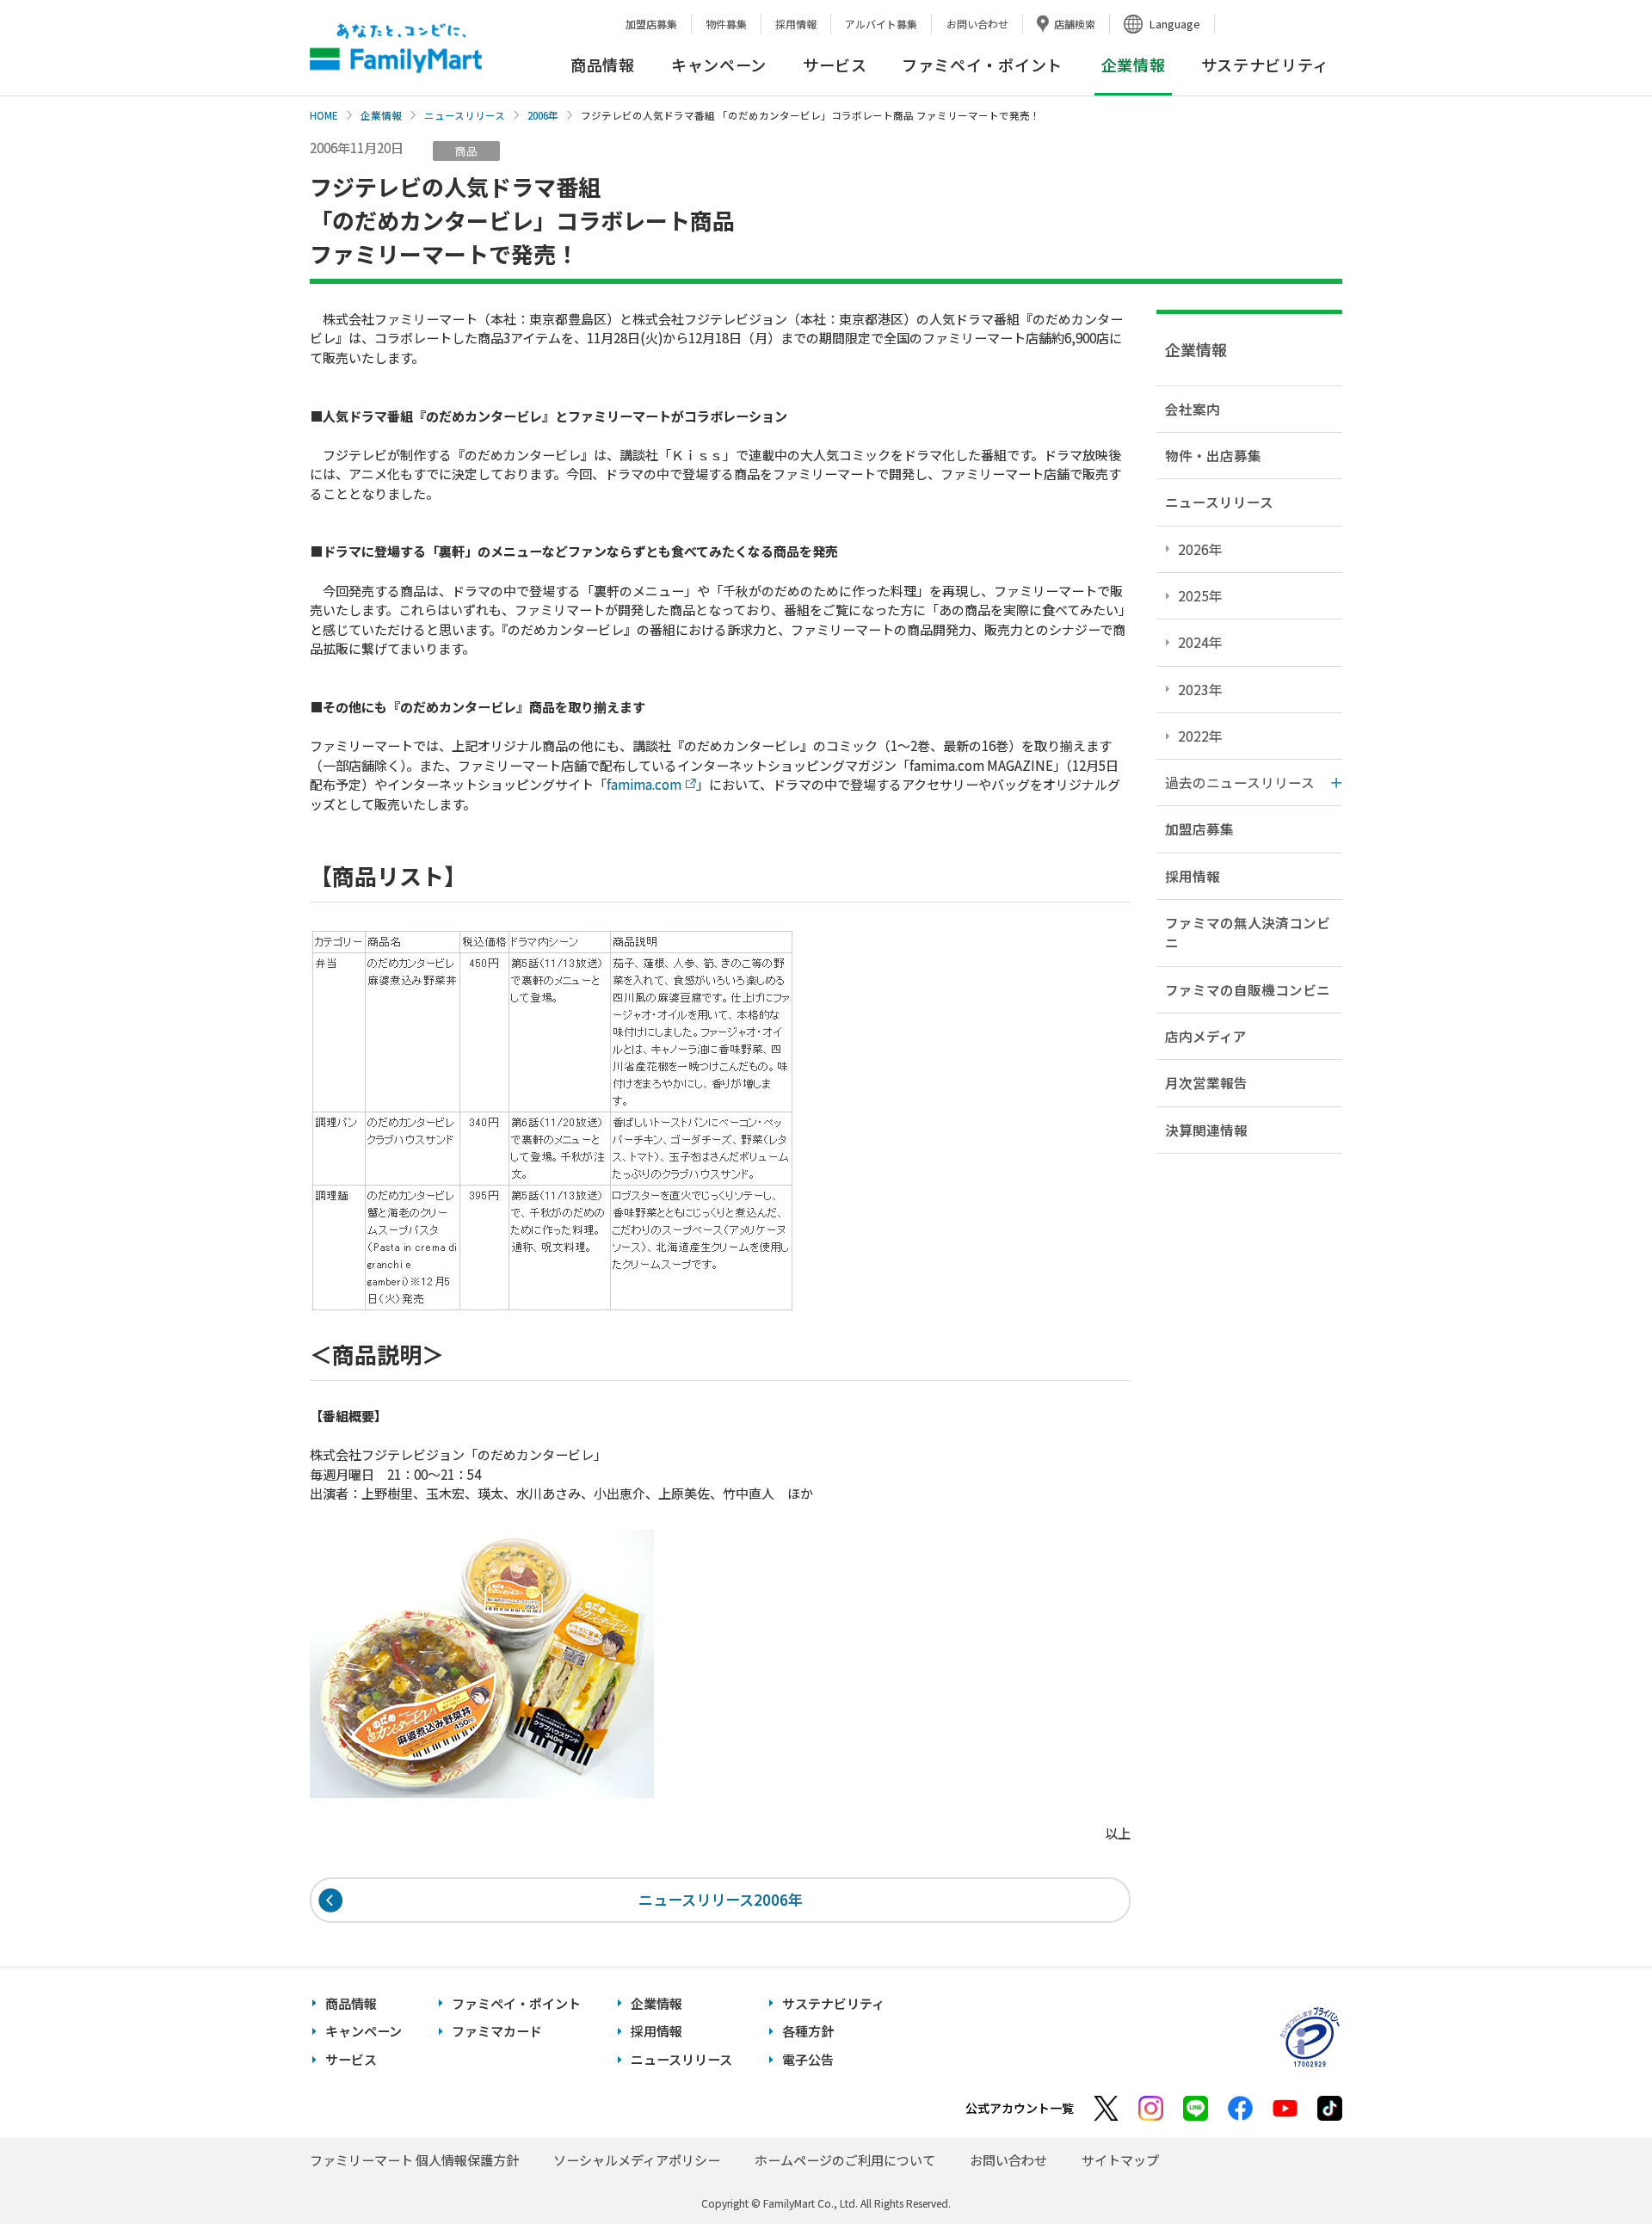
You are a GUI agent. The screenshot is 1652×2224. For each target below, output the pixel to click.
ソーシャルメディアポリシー (637, 2160)
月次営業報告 (1206, 1082)
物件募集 (726, 24)
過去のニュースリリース (1240, 782)
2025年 (1200, 595)
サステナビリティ (1265, 65)
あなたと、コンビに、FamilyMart (396, 48)
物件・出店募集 (1213, 455)
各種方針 (808, 2031)
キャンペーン (719, 65)
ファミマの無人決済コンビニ (1248, 932)
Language (1175, 24)
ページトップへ (1596, 2168)
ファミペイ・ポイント (982, 65)
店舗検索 (1075, 24)
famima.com (644, 784)
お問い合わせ (977, 24)
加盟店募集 (651, 24)
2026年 (1200, 549)
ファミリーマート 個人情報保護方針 (414, 2160)
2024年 (1200, 642)
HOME (324, 115)
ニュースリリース (465, 115)
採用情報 (796, 24)
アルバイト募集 (881, 24)
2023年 (1200, 689)
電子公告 (808, 2059)
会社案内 (1193, 409)
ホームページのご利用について (845, 2160)
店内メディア (1206, 1036)
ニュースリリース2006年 (721, 1899)
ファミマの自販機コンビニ (1248, 989)
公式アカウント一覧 (1020, 2108)
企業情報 (381, 115)
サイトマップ (1120, 2160)
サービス (835, 65)
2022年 (1200, 736)
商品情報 (603, 65)
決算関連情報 (1206, 1130)
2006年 (543, 115)
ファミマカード (497, 2031)
